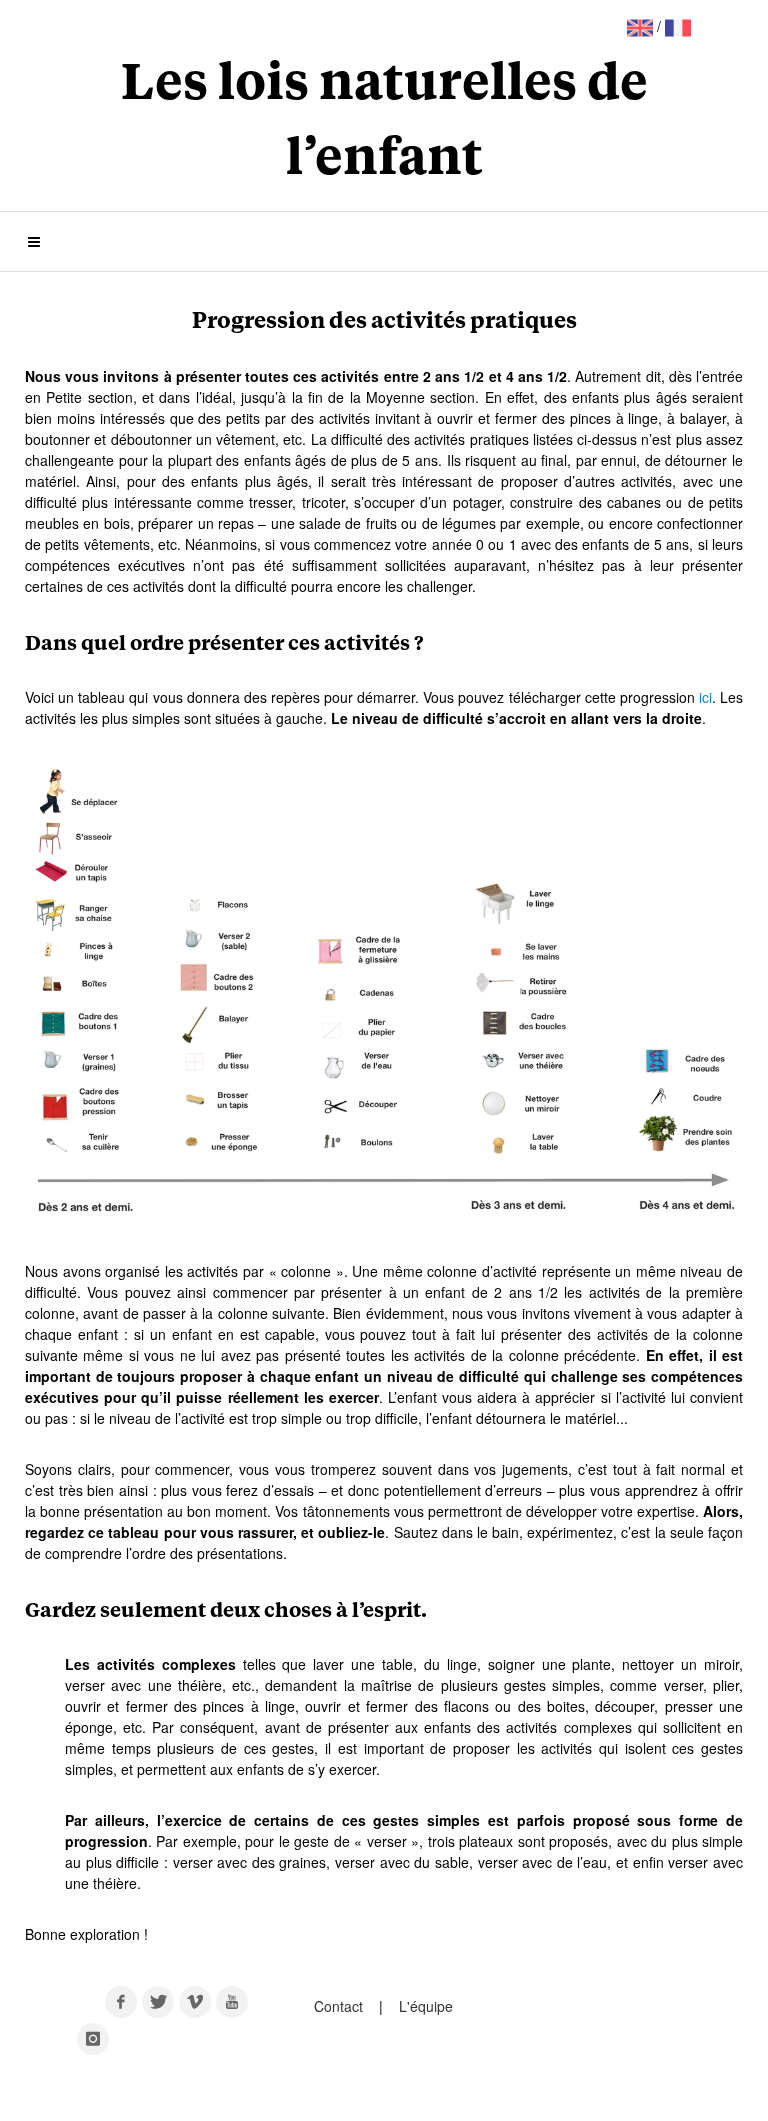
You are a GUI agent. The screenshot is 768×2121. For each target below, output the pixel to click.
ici (705, 697)
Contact (340, 2006)
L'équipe (426, 2006)
